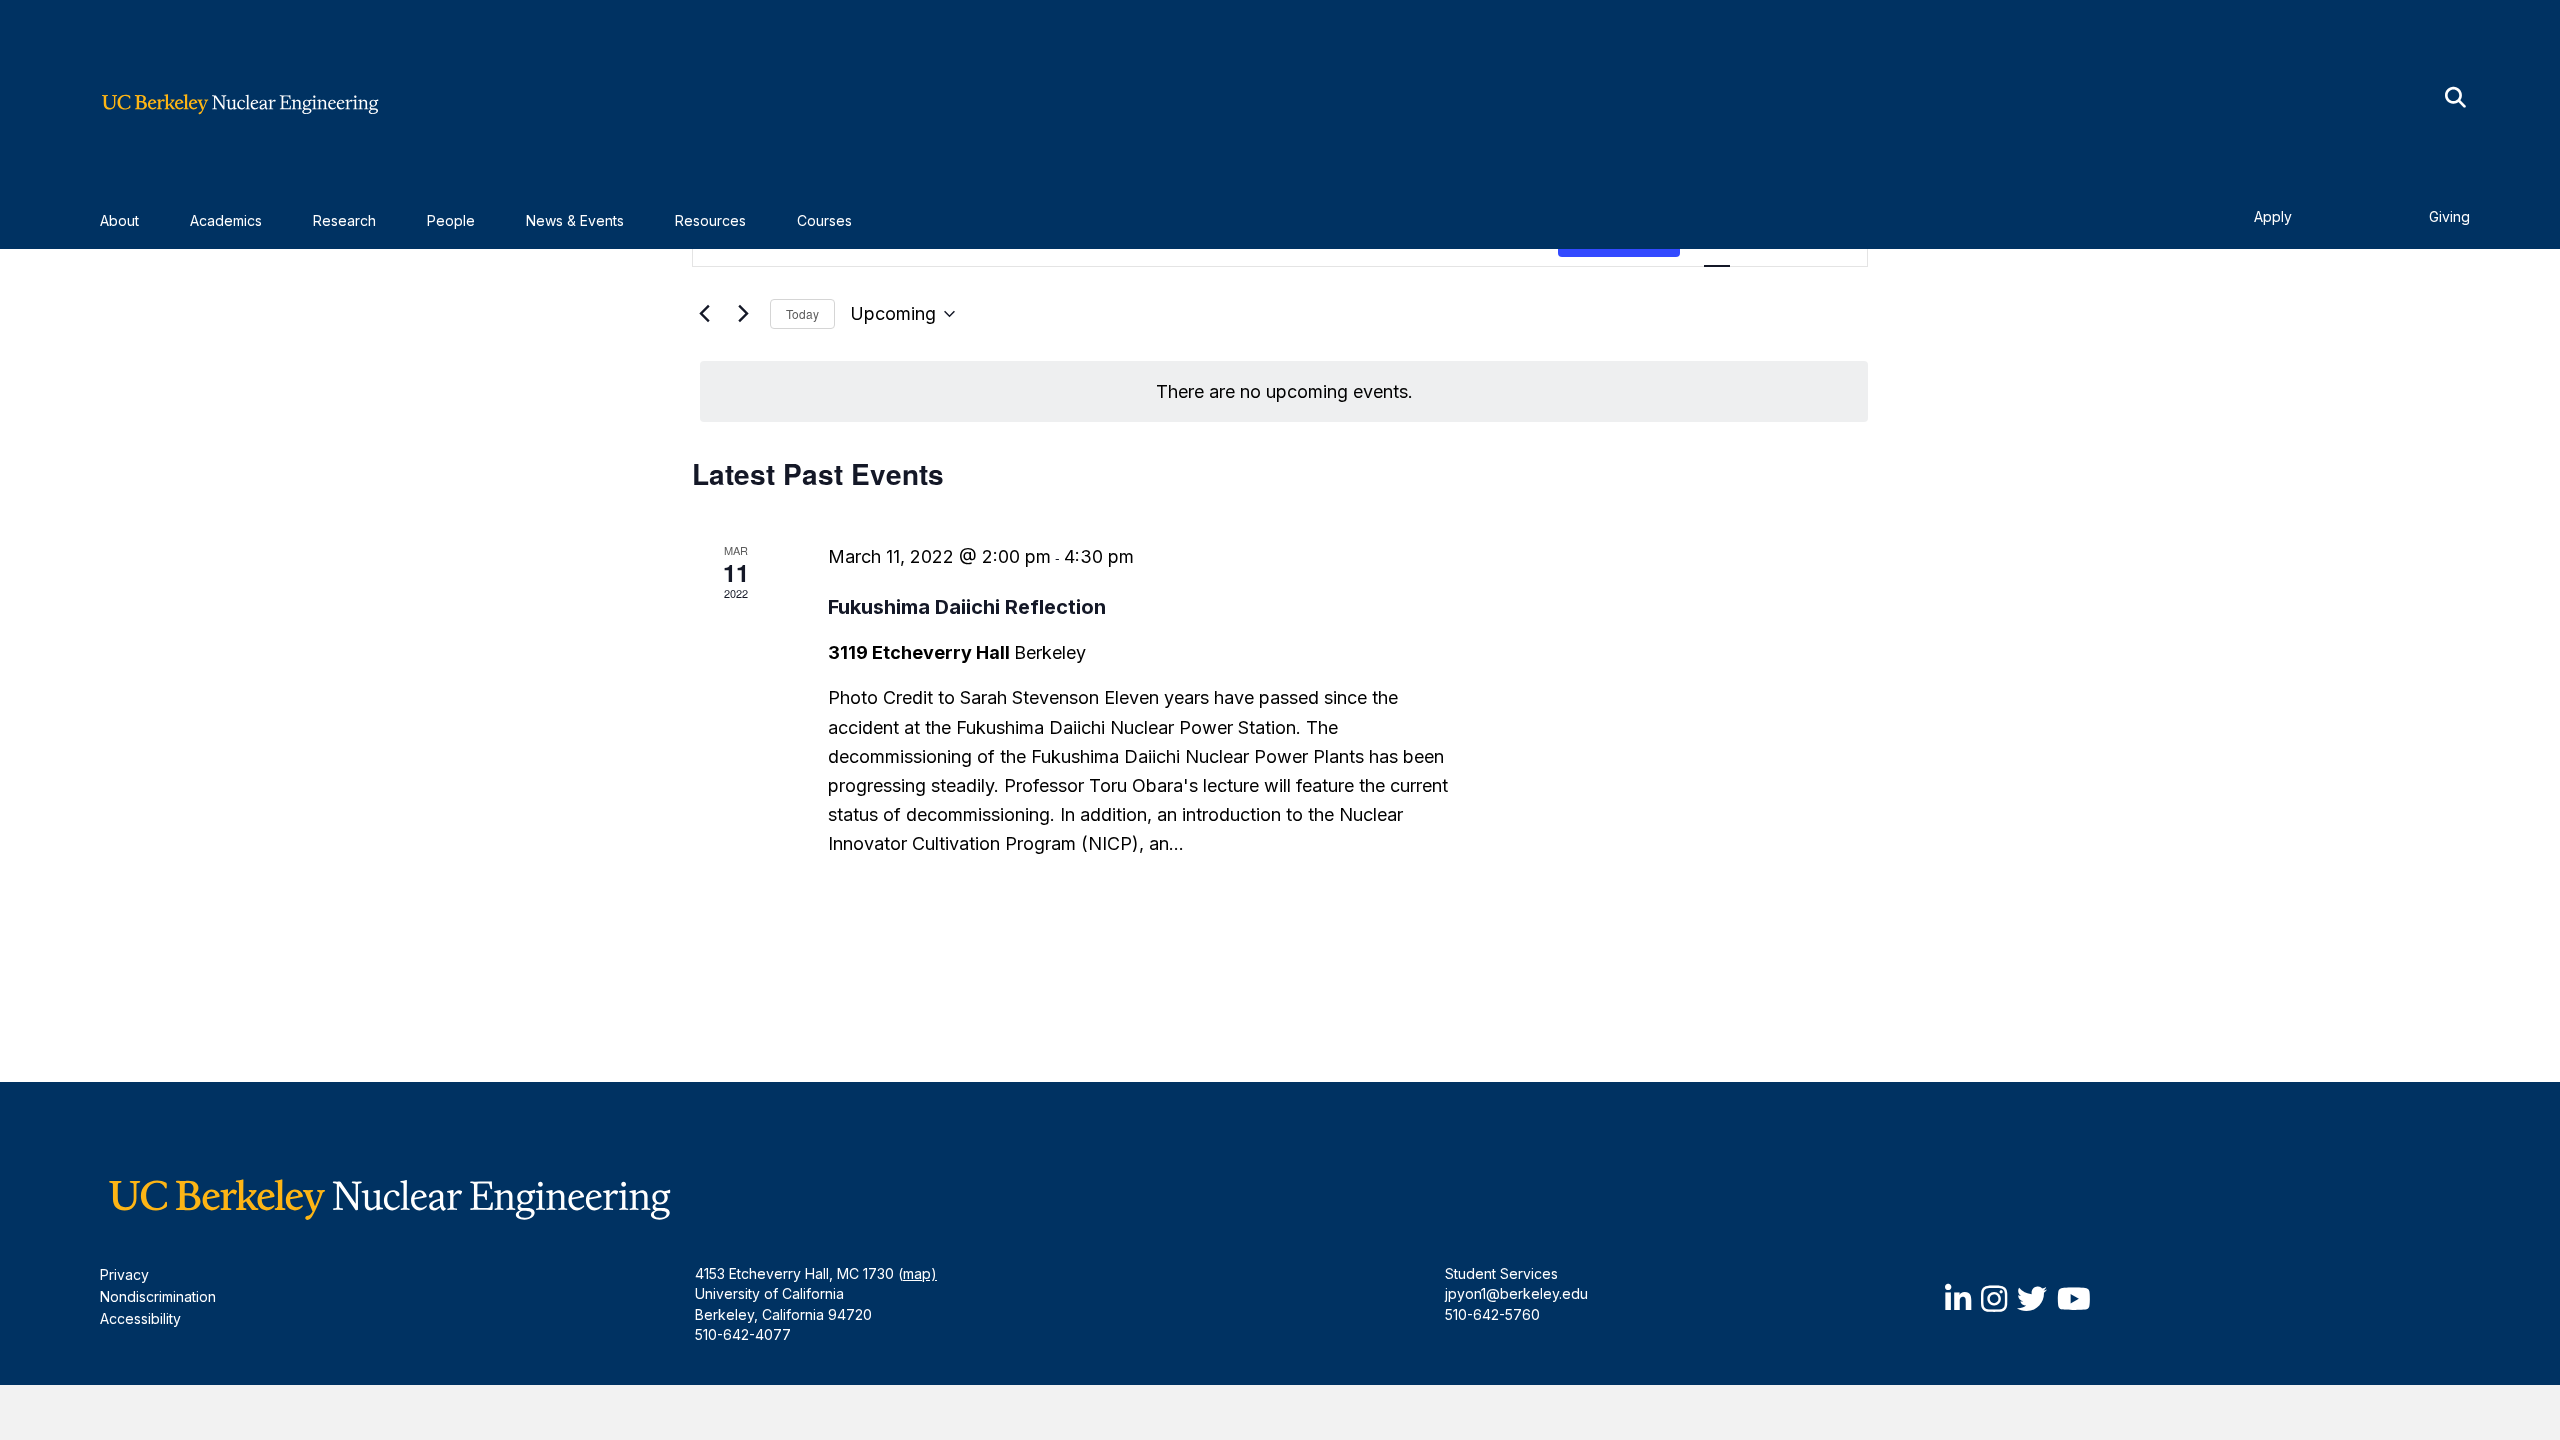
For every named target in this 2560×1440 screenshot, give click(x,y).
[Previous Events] (704, 314)
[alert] (1284, 391)
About (119, 220)
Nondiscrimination (158, 1296)
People (451, 220)
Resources (710, 220)
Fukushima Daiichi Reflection (967, 607)
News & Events (575, 220)
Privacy (124, 1274)
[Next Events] (743, 314)
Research (344, 220)
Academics (226, 220)
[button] (2455, 98)
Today (802, 313)
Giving (2449, 216)
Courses (824, 220)
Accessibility (140, 1318)
